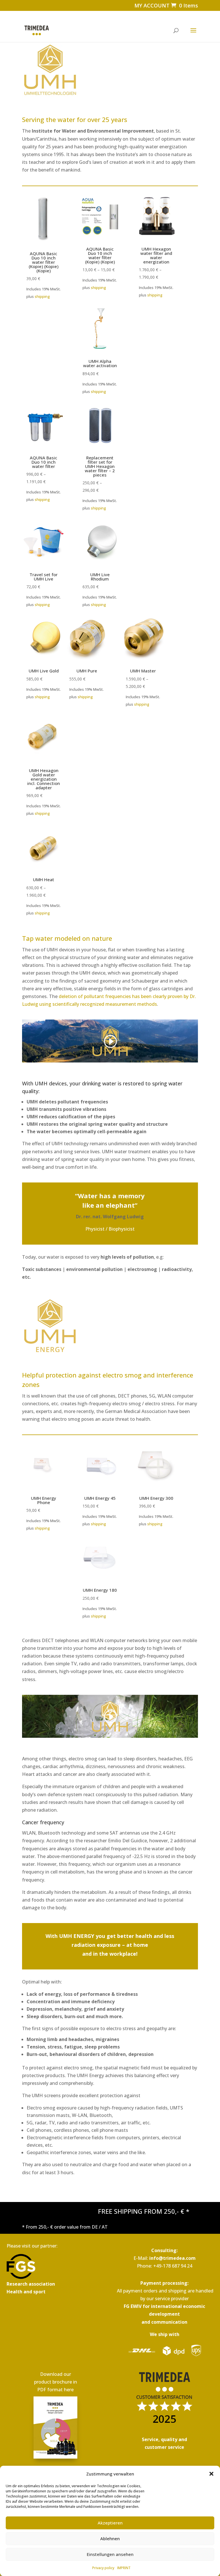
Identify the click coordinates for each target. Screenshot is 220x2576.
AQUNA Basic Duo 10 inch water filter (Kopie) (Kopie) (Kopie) (44, 262)
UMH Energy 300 (156, 1498)
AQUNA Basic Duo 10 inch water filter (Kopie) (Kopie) (100, 255)
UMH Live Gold (44, 671)
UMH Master (143, 671)
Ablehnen (110, 2538)
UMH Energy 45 (100, 1498)
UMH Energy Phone (44, 1500)
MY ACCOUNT (152, 5)
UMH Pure (87, 671)
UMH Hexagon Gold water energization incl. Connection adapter (44, 779)
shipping (42, 296)
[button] (211, 2474)
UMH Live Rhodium (100, 577)
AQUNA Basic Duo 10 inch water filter (44, 462)
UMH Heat (44, 880)
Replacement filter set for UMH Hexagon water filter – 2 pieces (100, 466)
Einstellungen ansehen (110, 2554)
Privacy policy (103, 2568)
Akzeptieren (110, 2523)
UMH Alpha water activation (100, 363)
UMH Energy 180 (100, 1590)
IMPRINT (124, 2568)
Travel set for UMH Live (44, 577)
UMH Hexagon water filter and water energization (156, 255)
